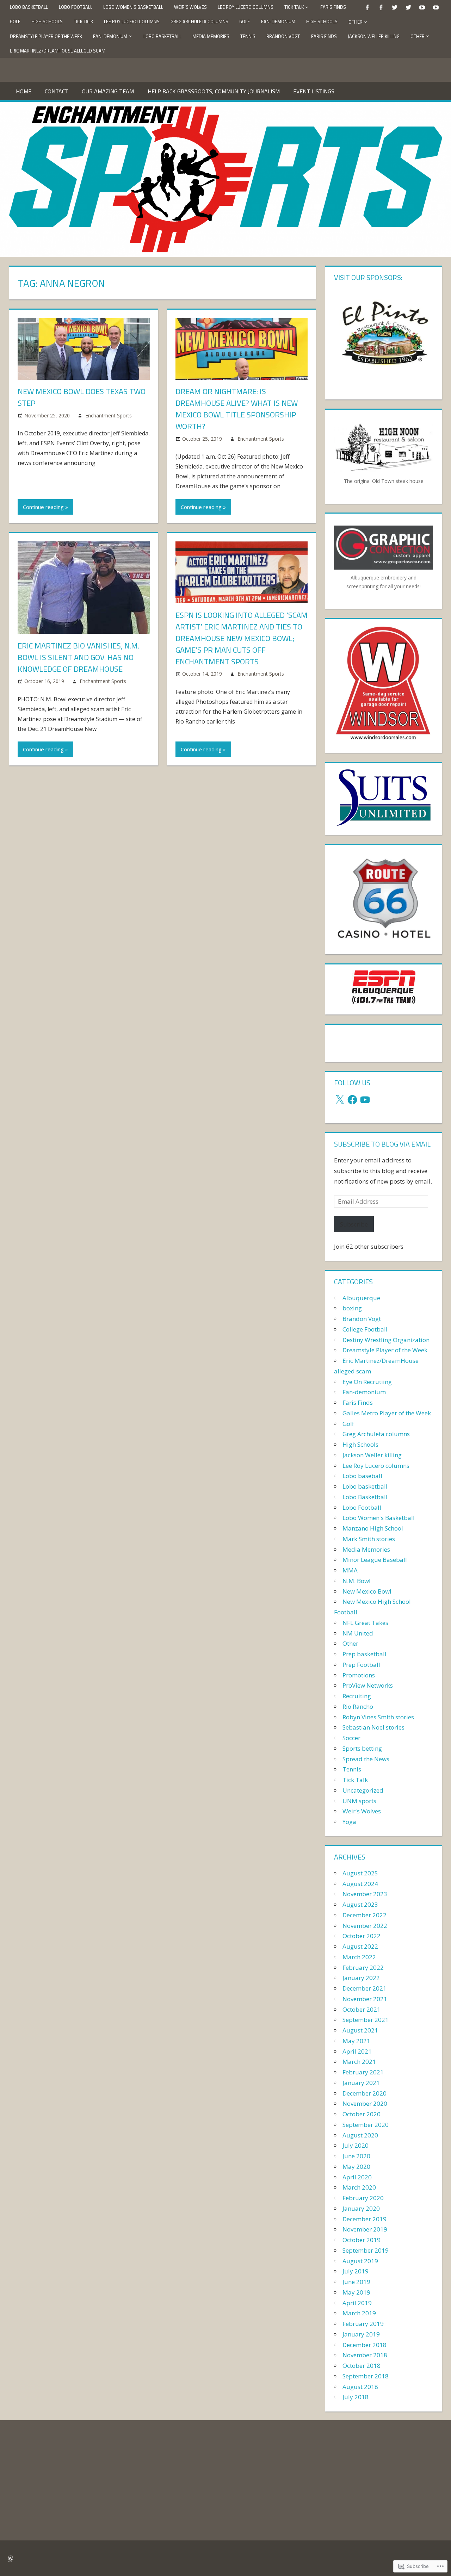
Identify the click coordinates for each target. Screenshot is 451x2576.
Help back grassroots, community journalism (214, 91)
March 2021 (359, 2062)
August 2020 (360, 2135)
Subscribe (354, 1224)
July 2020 (356, 2145)
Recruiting (357, 1696)
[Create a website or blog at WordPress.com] (11, 2558)
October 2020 (362, 2114)
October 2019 (362, 2240)
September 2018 (366, 2376)
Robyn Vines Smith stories (378, 1717)
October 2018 (362, 2366)
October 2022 (362, 1936)
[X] (340, 1100)
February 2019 (363, 2324)
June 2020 (356, 2156)
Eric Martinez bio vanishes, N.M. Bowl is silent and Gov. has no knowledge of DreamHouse (78, 657)
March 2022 (359, 1957)
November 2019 (365, 2229)
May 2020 (356, 2167)
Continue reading (43, 507)
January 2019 (361, 2334)
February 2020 (363, 2198)
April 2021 (357, 2051)
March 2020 (359, 2187)
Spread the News (366, 1759)
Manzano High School (373, 1528)
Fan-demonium (278, 21)
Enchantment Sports (109, 415)
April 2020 (357, 2177)
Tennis (248, 36)
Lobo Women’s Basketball (133, 7)
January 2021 (361, 2083)
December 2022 (364, 1915)
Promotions (359, 1675)
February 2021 (363, 2072)
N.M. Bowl (357, 1581)
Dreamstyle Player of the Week (46, 36)
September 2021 (366, 2020)
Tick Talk (294, 7)
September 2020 (366, 2125)
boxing (352, 1308)
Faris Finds (333, 7)
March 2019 (359, 2313)
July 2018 (356, 2397)
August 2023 (360, 1904)
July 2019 (356, 2271)
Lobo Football (76, 7)
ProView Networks (368, 1685)
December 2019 (364, 2219)
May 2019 (356, 2292)
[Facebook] (367, 7)
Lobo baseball (362, 1476)
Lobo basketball (365, 1486)
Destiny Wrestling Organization (386, 1340)
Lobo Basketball (29, 7)
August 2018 (360, 2387)
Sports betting (362, 1748)
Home (24, 91)
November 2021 (365, 1999)
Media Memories (211, 36)
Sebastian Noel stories (373, 1727)
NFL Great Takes (365, 1623)
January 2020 (361, 2208)
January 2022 (361, 1978)
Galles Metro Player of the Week (387, 1413)
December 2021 (364, 1988)
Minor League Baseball (375, 1560)
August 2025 (360, 1873)
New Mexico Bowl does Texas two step (82, 397)
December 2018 (364, 2345)
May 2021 (356, 2041)
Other (356, 22)
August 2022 (360, 1946)
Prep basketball (364, 1654)
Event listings (314, 91)
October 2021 (362, 2009)
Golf (15, 21)
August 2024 (360, 1884)
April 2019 (357, 2303)
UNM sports (359, 1801)
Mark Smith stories (369, 1539)
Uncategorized (363, 1790)
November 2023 (365, 1894)
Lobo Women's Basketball (379, 1518)
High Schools (47, 21)
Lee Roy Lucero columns (246, 7)
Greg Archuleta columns (199, 21)
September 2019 (366, 2250)
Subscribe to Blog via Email (382, 1144)
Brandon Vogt (283, 36)
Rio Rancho (358, 1706)
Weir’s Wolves (190, 7)
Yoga (349, 1822)
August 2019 (360, 2261)
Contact (57, 91)
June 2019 (356, 2282)
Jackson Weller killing (374, 36)
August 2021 (360, 2030)
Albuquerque (361, 1298)
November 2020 (365, 2103)
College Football (365, 1329)
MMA (350, 1570)
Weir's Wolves (362, 1811)
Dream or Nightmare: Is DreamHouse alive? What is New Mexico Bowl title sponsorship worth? (237, 409)
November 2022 (365, 1926)
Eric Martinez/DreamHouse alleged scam (58, 51)
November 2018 (365, 2355)
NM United (358, 1633)
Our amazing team (108, 91)
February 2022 (363, 1967)
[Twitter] (395, 7)
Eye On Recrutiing (367, 1382)
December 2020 (364, 2093)
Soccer (351, 1738)
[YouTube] (422, 7)
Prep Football (361, 1665)
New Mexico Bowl (367, 1591)
